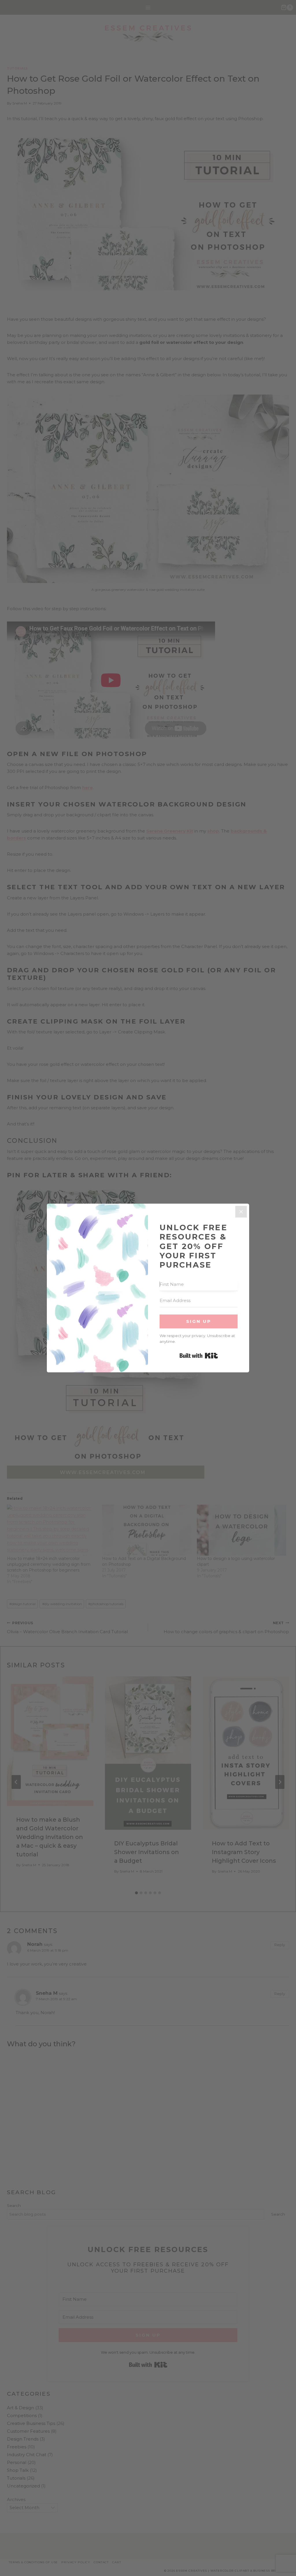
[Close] (241, 1212)
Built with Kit (199, 1356)
